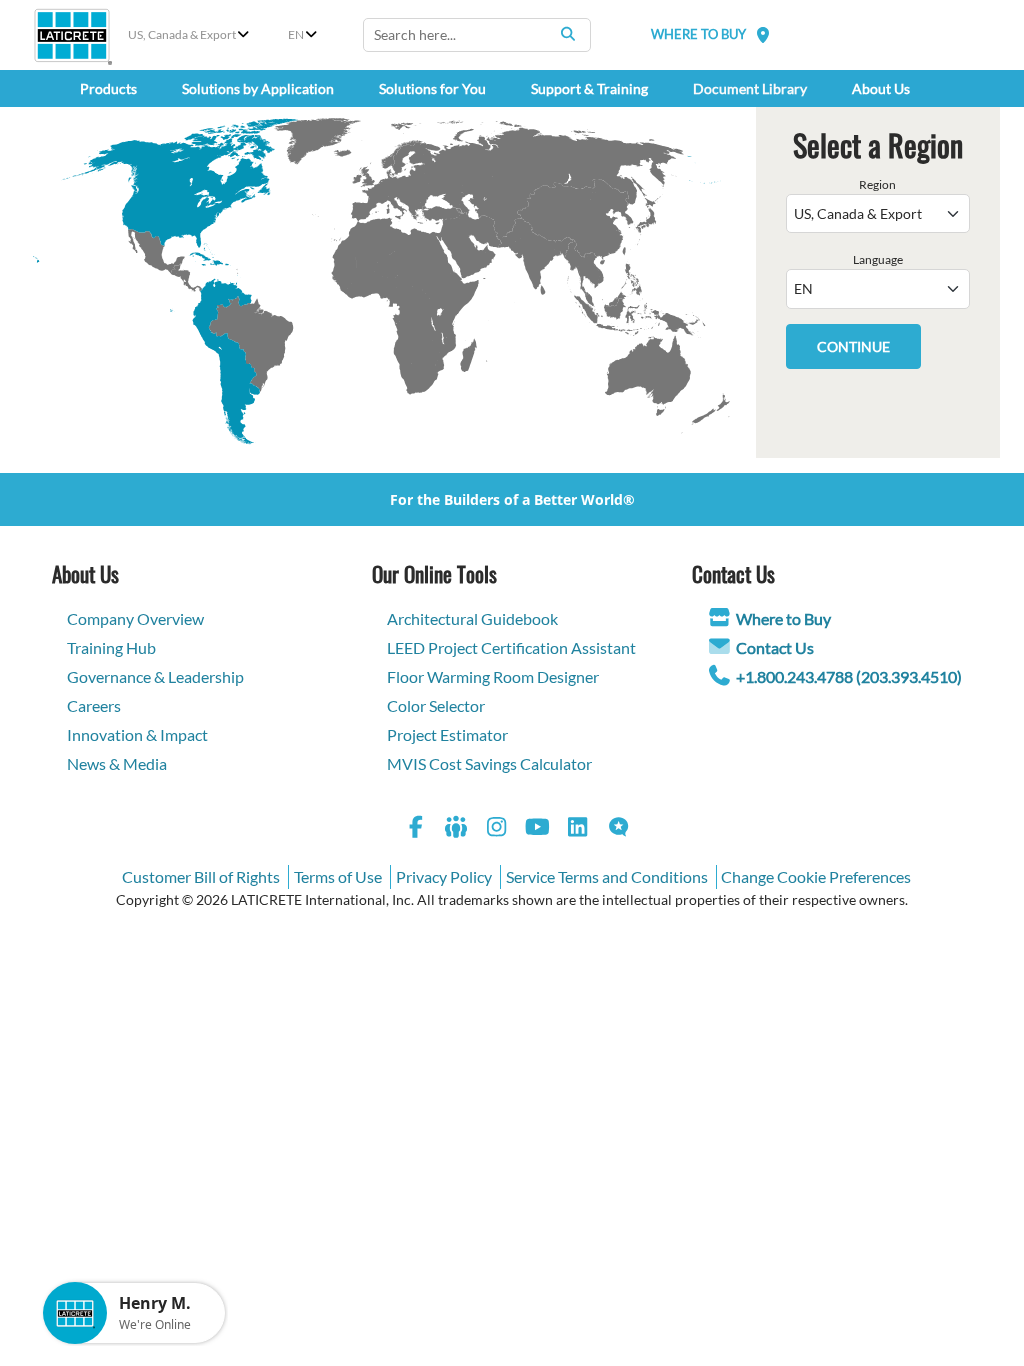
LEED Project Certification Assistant (511, 647)
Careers (94, 705)
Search (568, 34)
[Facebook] (416, 829)
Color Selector (436, 705)
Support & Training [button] (589, 88)
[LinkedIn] (578, 829)
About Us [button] (881, 88)
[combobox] (477, 35)
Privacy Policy (444, 876)
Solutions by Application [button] (258, 88)
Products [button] (108, 88)
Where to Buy (783, 618)
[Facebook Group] (457, 829)
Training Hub (111, 647)
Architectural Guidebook (472, 618)
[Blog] (619, 829)
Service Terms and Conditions (607, 876)
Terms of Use (338, 876)
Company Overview (135, 618)
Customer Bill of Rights (201, 876)
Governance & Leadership (155, 676)
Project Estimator (447, 734)
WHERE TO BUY (698, 34)
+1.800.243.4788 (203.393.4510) (849, 676)
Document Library (750, 88)
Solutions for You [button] (432, 88)
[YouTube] (538, 829)
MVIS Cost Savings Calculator (489, 763)
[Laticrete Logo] (72, 35)
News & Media (117, 763)
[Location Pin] (763, 34)
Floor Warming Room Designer (493, 676)
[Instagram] (497, 829)
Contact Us (775, 647)
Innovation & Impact (137, 734)
